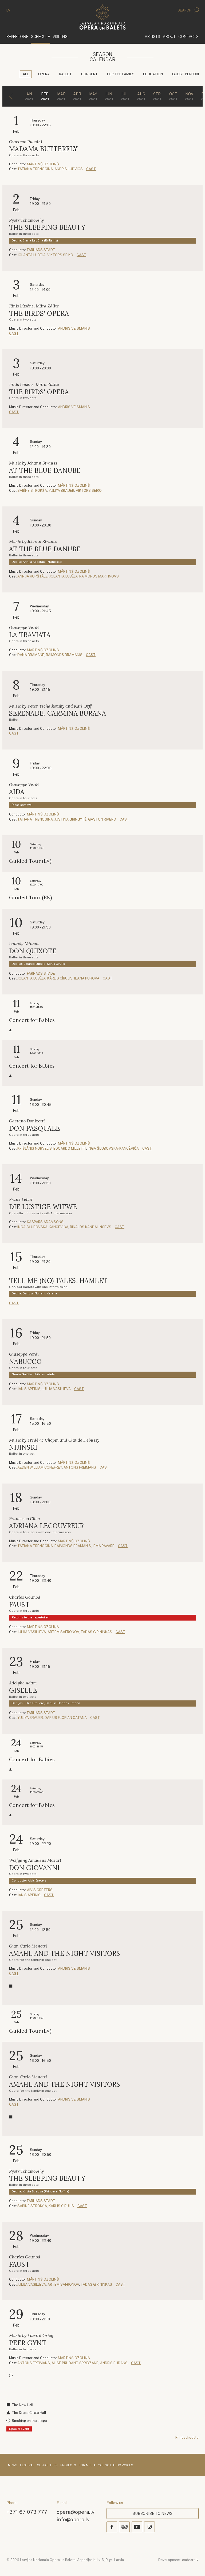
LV (8, 10)
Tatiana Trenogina (35, 169)
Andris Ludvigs (69, 169)
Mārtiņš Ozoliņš (43, 164)
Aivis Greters (40, 1890)
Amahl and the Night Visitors (65, 1954)
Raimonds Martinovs (99, 576)
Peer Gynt (28, 2343)
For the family (120, 74)
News (13, 2465)
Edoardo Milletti (70, 1148)
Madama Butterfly (43, 149)
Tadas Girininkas (96, 1632)
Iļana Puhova (87, 978)
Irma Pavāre (104, 1546)
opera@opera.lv (76, 2512)
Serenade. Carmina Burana (58, 713)
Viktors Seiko (60, 255)
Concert (89, 74)
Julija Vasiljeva (56, 1389)
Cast (91, 169)
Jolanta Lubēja (31, 255)
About (169, 36)
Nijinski (23, 1447)
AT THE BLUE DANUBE (45, 471)
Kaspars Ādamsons (45, 1222)
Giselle (23, 1690)
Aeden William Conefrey (40, 1467)
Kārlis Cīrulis (60, 978)
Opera (44, 74)
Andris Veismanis (74, 328)
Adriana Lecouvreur (47, 1526)
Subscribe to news (153, 2513)
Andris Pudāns (114, 2363)
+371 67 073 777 (27, 2512)
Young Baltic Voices (116, 2465)
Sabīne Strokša (32, 491)
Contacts (188, 36)
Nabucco (25, 1362)
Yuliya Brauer (61, 491)
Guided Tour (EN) (31, 898)
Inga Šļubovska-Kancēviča (113, 1148)
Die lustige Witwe (43, 1207)
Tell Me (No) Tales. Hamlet (58, 1281)
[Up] (193, 2564)
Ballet (65, 74)
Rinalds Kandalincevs (91, 1227)
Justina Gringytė (70, 819)
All (26, 74)
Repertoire (17, 36)
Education (153, 74)
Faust (19, 1605)
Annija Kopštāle (33, 576)
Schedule (40, 36)
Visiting (60, 36)
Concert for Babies (32, 1020)
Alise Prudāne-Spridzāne (75, 2363)
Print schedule (187, 2438)
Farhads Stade (41, 250)
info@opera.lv (73, 2519)
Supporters (47, 2465)
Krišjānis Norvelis (35, 1148)
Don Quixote (33, 951)
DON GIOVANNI (34, 1868)
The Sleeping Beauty (47, 227)
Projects (68, 2465)
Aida (17, 792)
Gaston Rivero (102, 819)
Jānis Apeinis (29, 1389)
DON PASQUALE (35, 1128)
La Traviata (30, 635)
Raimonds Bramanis (64, 655)
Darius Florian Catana (66, 1718)
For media (87, 2465)
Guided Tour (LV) (30, 861)
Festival (27, 2465)
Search (185, 10)
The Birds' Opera (39, 313)
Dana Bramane (31, 655)
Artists (152, 36)
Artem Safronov (63, 1632)
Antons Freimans (80, 1467)
